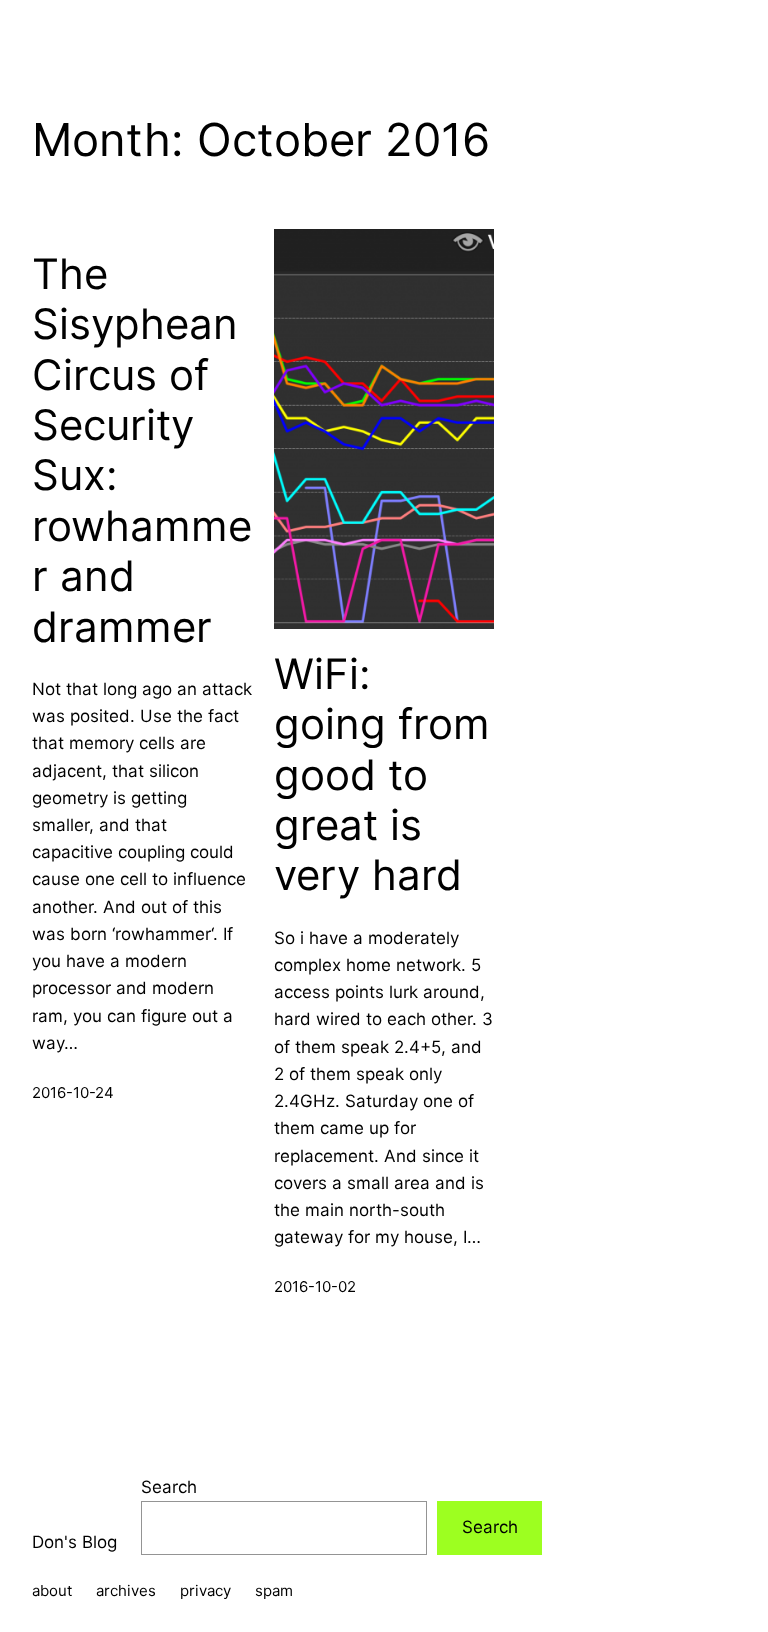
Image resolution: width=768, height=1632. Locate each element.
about (52, 1590)
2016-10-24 (73, 1092)
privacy (205, 1590)
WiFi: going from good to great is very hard (382, 775)
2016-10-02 (315, 1286)
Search (169, 1487)
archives (126, 1590)
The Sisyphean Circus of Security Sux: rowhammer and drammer (142, 450)
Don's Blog (74, 1542)
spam (274, 1590)
